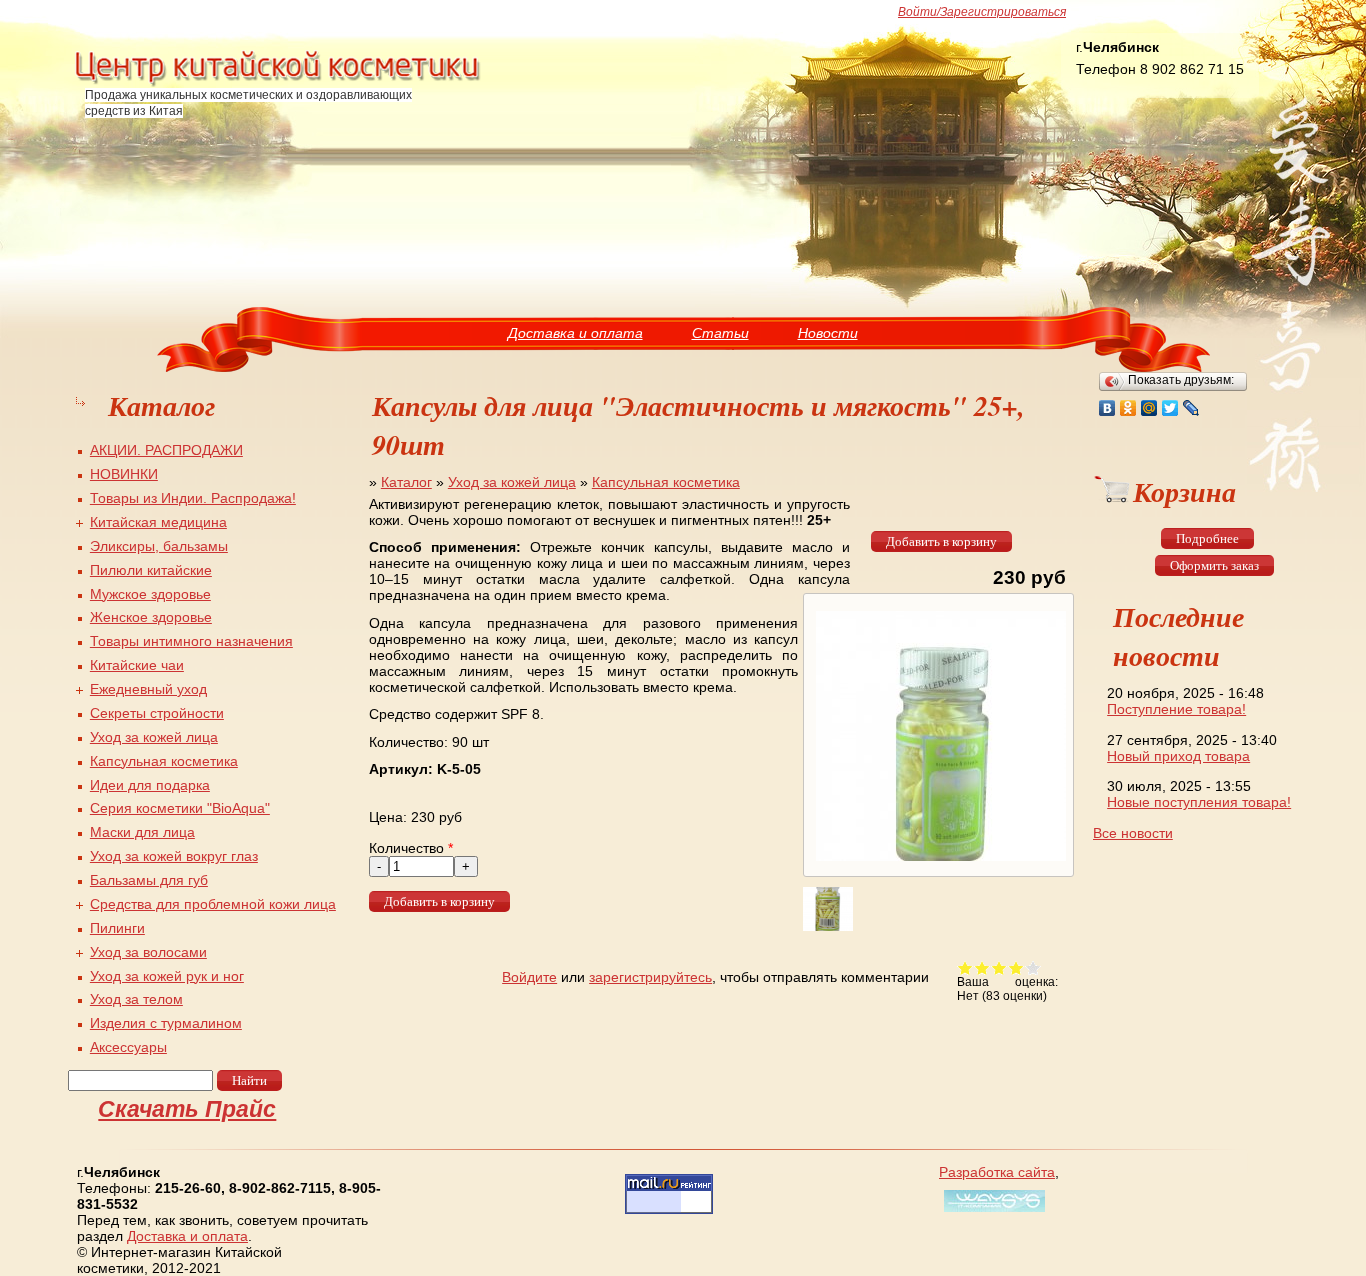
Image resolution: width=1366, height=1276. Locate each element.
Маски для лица (142, 832)
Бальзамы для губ (149, 880)
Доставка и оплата (575, 333)
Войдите (529, 977)
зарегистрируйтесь (650, 977)
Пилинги (117, 928)
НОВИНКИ (124, 474)
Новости (828, 333)
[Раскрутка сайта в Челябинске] (992, 1212)
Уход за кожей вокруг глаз (174, 856)
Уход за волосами (148, 952)
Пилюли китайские (151, 570)
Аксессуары (128, 1047)
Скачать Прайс (187, 1109)
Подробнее (1207, 538)
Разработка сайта (997, 1172)
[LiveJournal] (1191, 408)
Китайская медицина (158, 522)
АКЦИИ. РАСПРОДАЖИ (166, 450)
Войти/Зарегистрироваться (982, 12)
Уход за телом (136, 999)
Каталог (406, 482)
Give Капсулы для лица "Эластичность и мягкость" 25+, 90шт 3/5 (999, 967)
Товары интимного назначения (191, 641)
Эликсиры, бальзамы (159, 546)
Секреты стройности (157, 713)
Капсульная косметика (666, 482)
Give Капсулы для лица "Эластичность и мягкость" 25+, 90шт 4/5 (1016, 967)
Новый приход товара (1178, 756)
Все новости (1133, 833)
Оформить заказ (1214, 565)
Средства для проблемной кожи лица (213, 904)
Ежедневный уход (148, 689)
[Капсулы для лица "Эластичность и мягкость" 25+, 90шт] (938, 861)
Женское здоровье (151, 617)
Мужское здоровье (150, 594)
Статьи (720, 333)
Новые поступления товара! (1199, 802)
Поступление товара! (1176, 709)
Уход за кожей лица (512, 482)
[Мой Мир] (1149, 408)
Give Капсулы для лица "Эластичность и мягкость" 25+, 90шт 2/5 (982, 967)
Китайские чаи (137, 665)
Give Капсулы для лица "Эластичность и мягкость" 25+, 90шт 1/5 (965, 967)
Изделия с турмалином (166, 1023)
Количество (411, 848)
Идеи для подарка (150, 785)
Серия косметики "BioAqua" (180, 808)
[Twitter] (1170, 408)
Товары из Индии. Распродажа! (193, 498)
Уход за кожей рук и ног (167, 976)
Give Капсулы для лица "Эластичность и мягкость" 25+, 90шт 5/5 (1033, 967)
